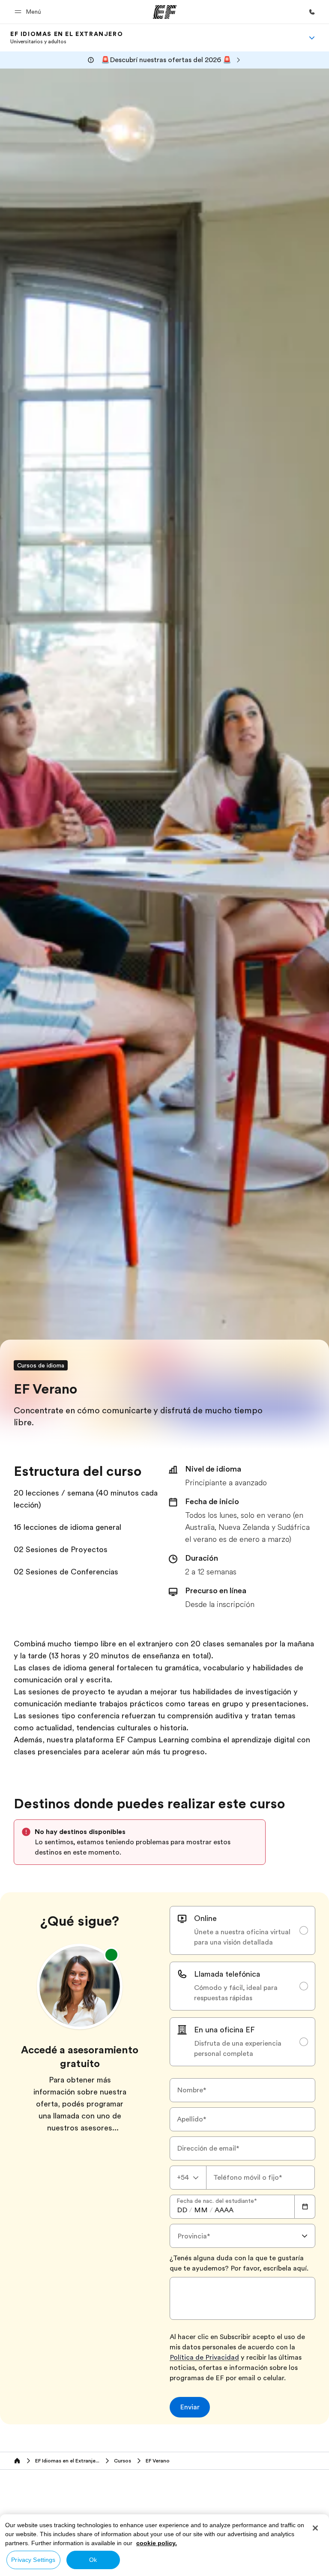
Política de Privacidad (204, 2358)
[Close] (315, 2528)
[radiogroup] (242, 1986)
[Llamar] (312, 12)
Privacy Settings (33, 2560)
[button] (29, 12)
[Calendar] (305, 2207)
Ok (93, 2560)
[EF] (165, 12)
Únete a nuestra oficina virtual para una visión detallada (242, 1937)
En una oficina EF (224, 2030)
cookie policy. (157, 2543)
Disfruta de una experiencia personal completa (238, 2049)
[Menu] (312, 38)
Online (205, 1918)
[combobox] (188, 2178)
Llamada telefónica (227, 1974)
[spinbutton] (182, 2210)
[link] (67, 38)
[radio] (242, 1930)
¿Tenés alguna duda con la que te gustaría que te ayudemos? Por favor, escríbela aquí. (239, 2263)
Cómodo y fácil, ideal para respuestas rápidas (236, 1993)
